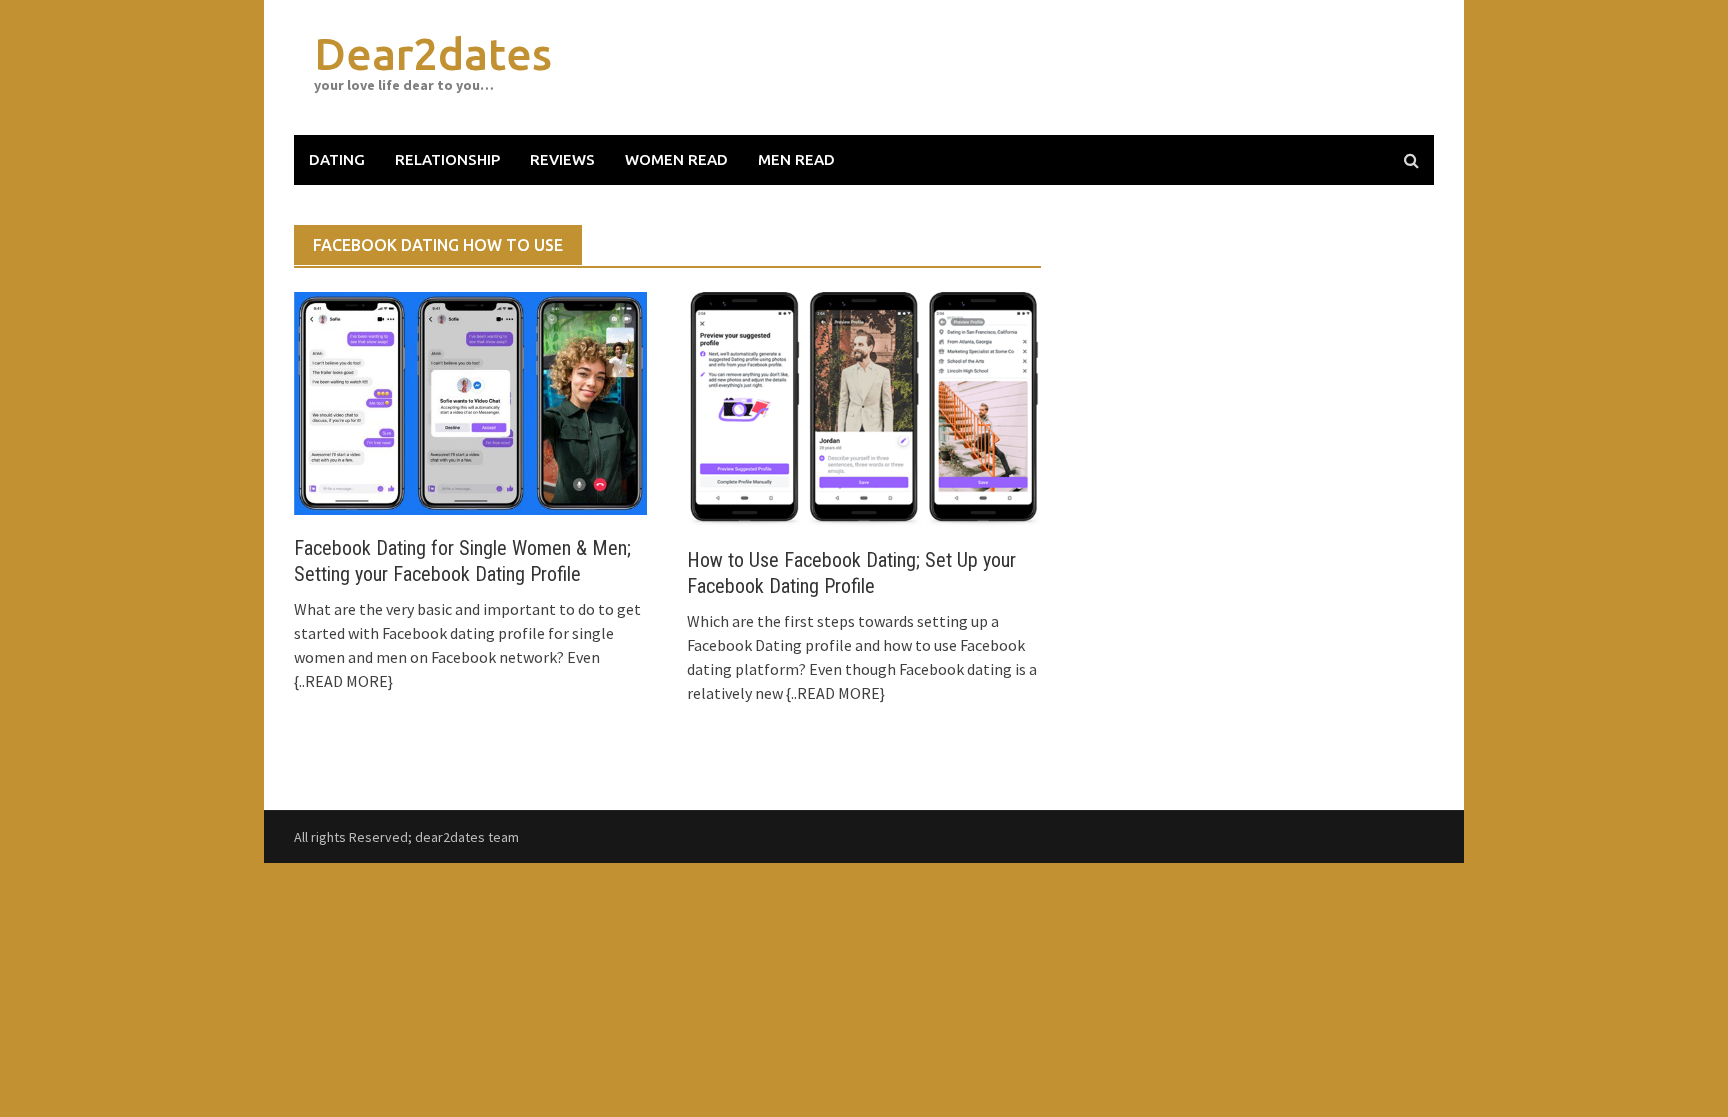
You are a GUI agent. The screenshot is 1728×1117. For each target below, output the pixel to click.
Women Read (676, 159)
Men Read (796, 159)
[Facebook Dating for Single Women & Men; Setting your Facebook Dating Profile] (470, 401)
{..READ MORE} (343, 681)
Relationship (447, 159)
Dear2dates (433, 53)
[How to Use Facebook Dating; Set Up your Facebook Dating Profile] (863, 408)
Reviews (562, 159)
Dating (337, 159)
